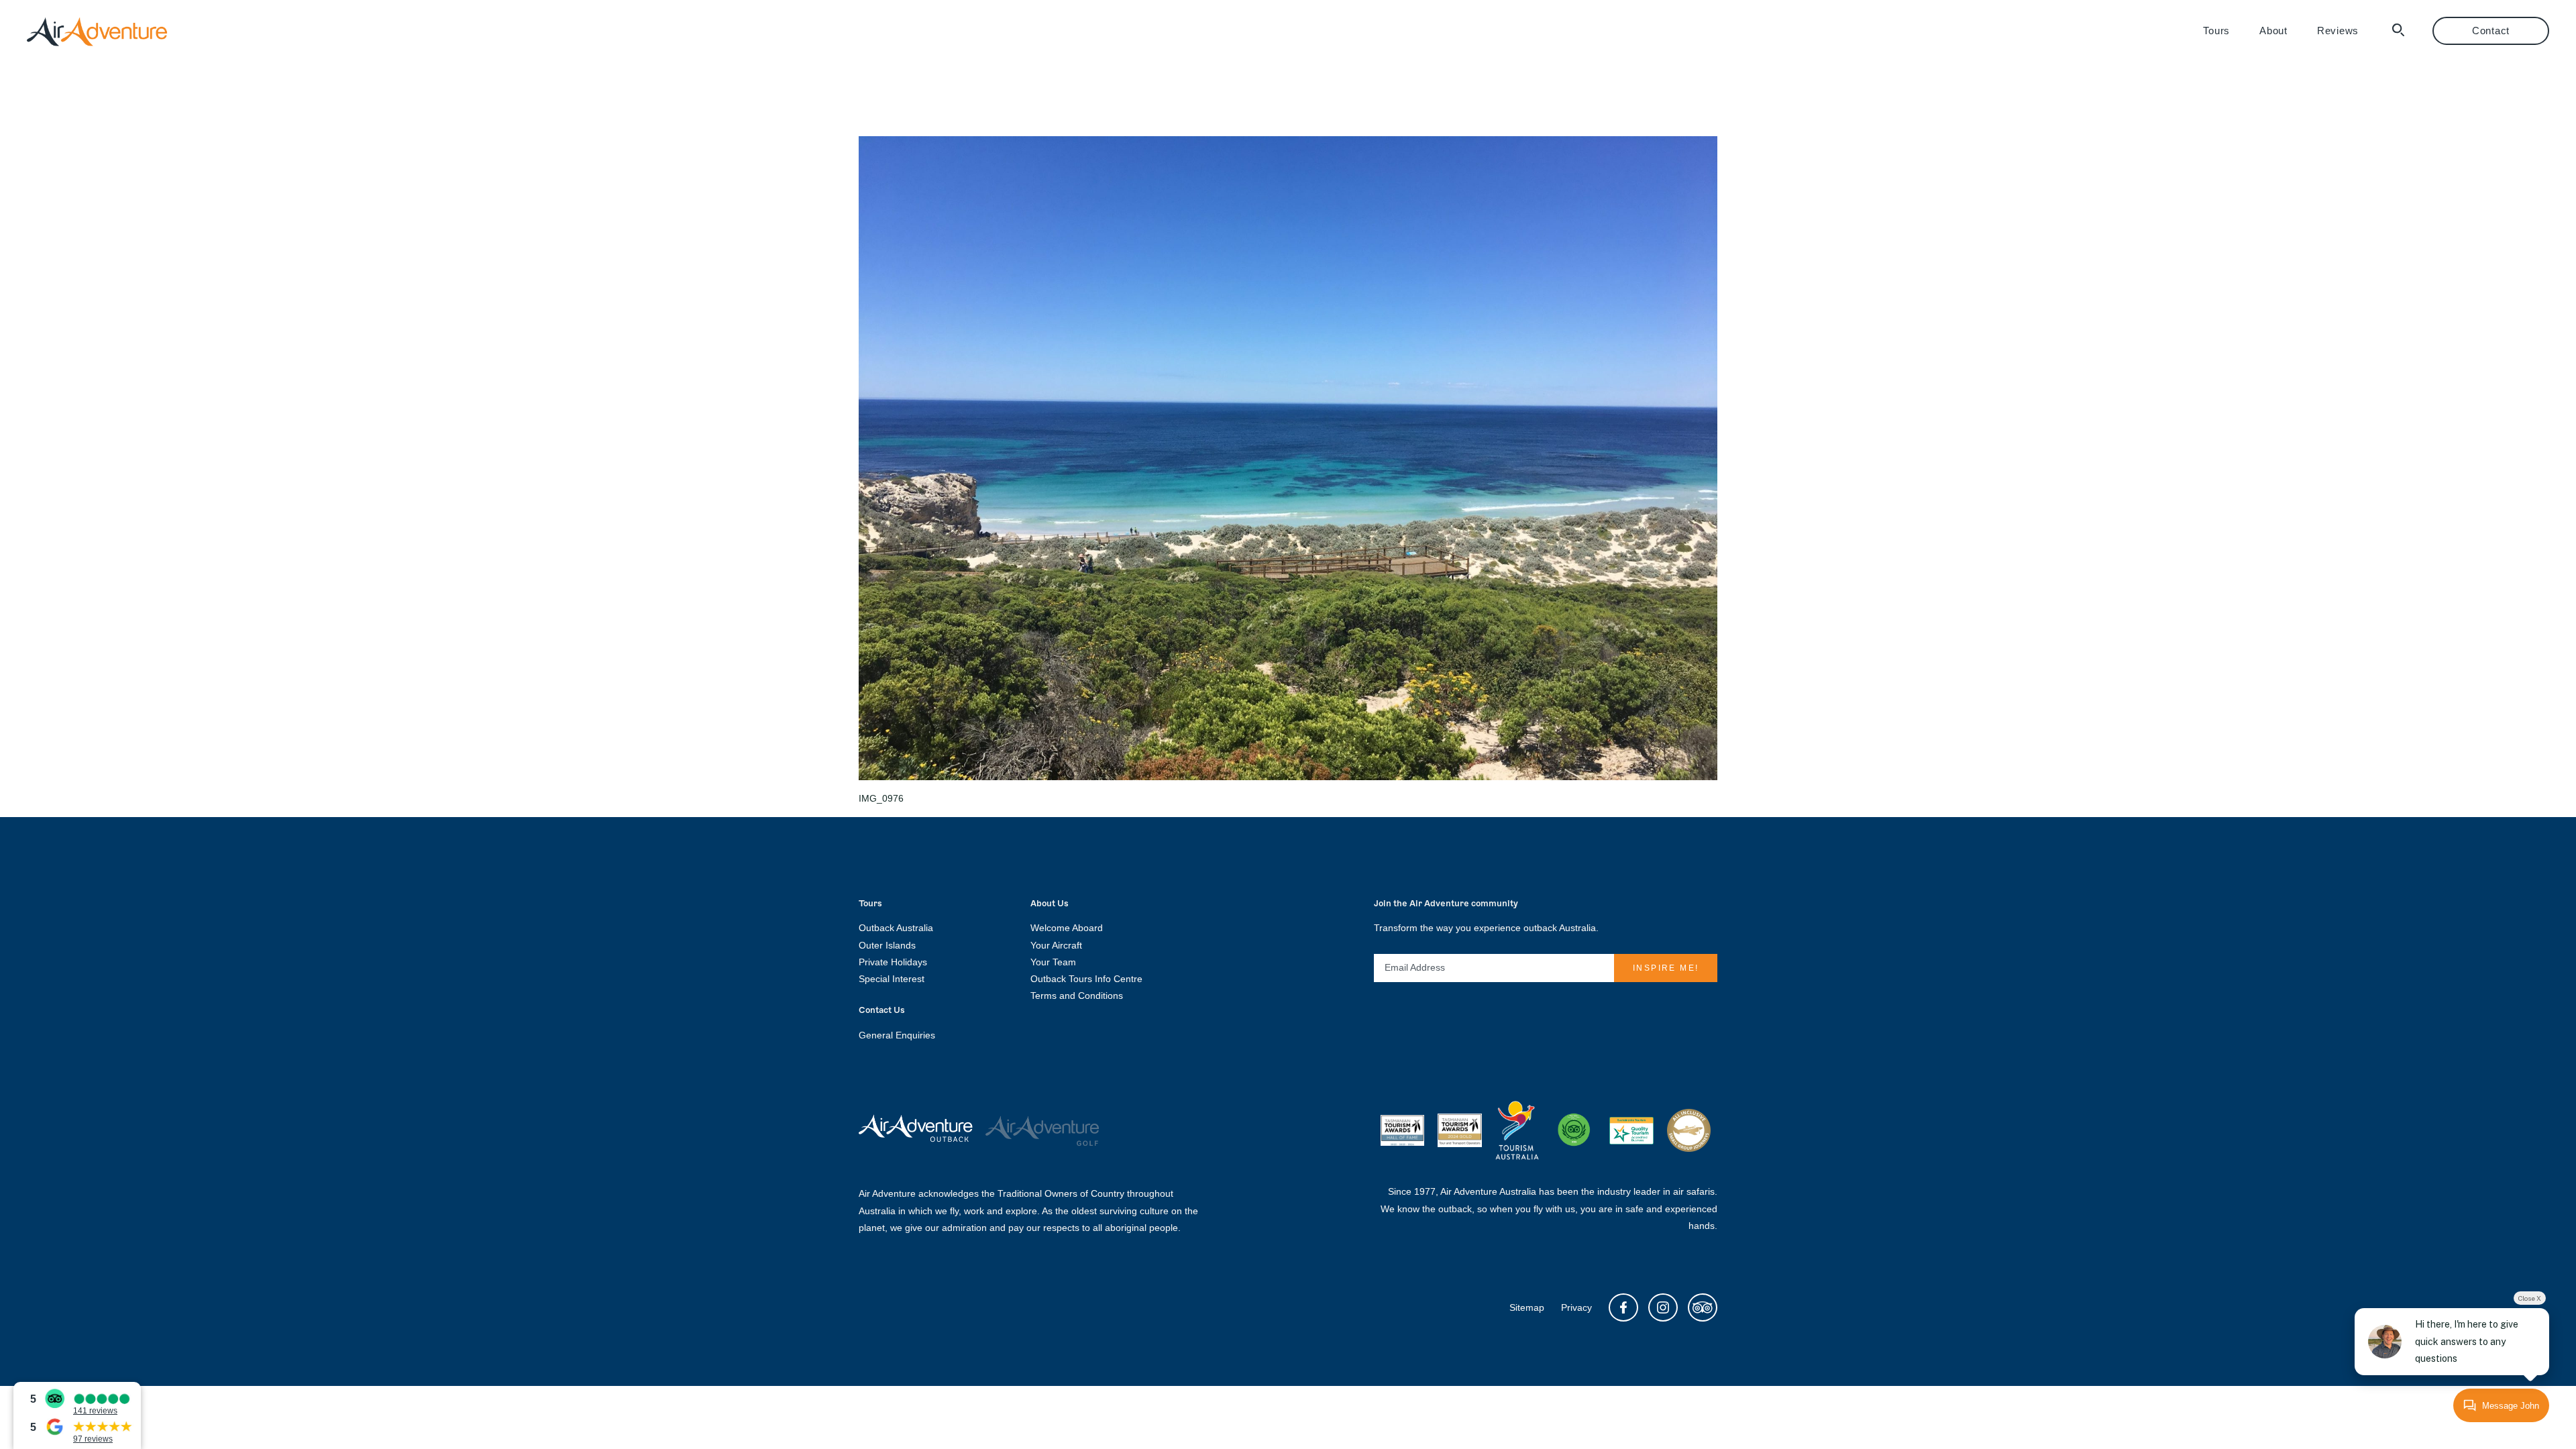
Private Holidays (893, 962)
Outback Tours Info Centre (1086, 979)
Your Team (1053, 962)
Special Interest (892, 979)
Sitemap (1527, 1307)
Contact (2491, 31)
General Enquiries (897, 1035)
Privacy (1576, 1307)
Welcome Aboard (1067, 928)
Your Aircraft (1056, 945)
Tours (2216, 31)
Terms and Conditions (1077, 996)
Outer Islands (887, 945)
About (2273, 31)
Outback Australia (896, 928)
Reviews (2338, 31)
